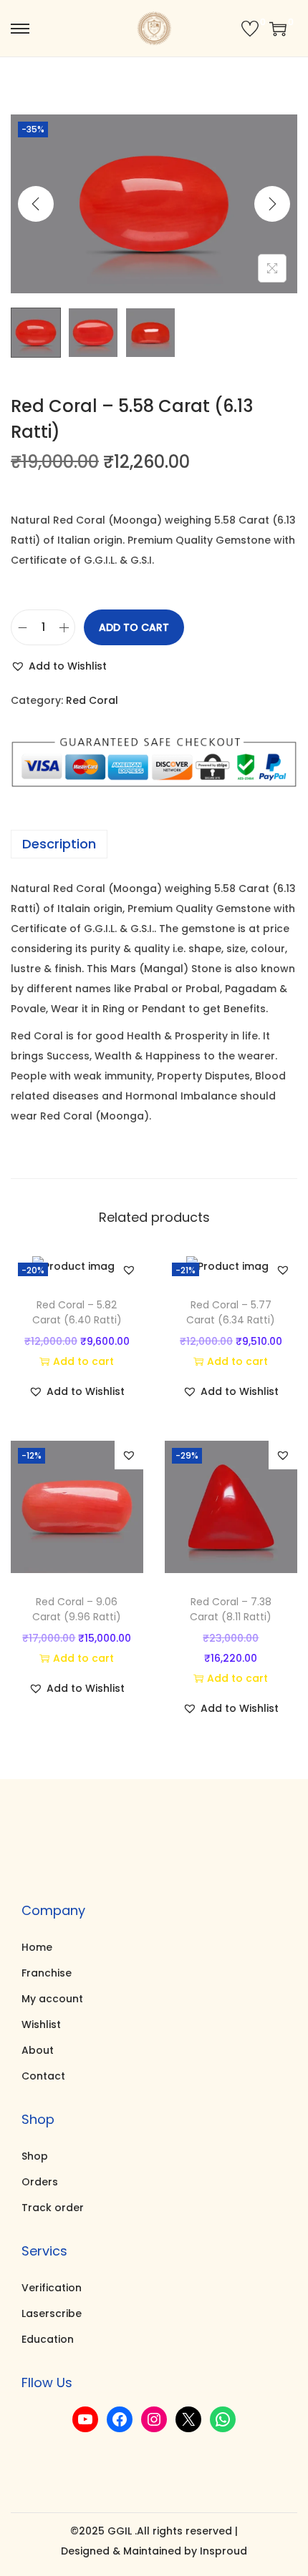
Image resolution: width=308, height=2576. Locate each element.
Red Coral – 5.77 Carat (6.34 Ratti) (231, 1312)
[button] (59, 666)
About (38, 2050)
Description (59, 844)
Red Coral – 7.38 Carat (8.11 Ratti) (231, 1609)
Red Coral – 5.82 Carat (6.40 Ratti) (77, 1312)
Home (37, 1947)
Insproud (223, 2551)
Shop (35, 2156)
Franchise (47, 1973)
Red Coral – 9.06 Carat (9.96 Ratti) (77, 1609)
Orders (40, 2182)
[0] (250, 29)
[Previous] (36, 204)
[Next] (272, 204)
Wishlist (41, 2024)
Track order (53, 2208)
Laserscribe (52, 2313)
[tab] (154, 844)
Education (48, 2339)
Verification (52, 2288)
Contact (43, 2076)
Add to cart (134, 627)
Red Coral (92, 700)
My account (52, 1999)
